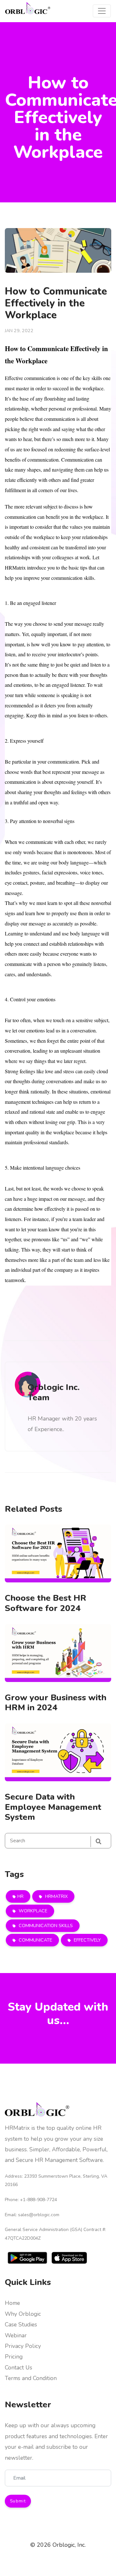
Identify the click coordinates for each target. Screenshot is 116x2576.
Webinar (16, 2335)
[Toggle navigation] (102, 11)
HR (20, 1896)
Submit (18, 2501)
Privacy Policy (23, 2346)
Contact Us (19, 2368)
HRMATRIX (56, 1896)
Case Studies (21, 2324)
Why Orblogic (23, 2314)
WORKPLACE (32, 1911)
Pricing (14, 2357)
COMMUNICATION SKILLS (45, 1925)
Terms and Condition (31, 2378)
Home (12, 2303)
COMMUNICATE (35, 1940)
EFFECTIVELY (87, 1940)
